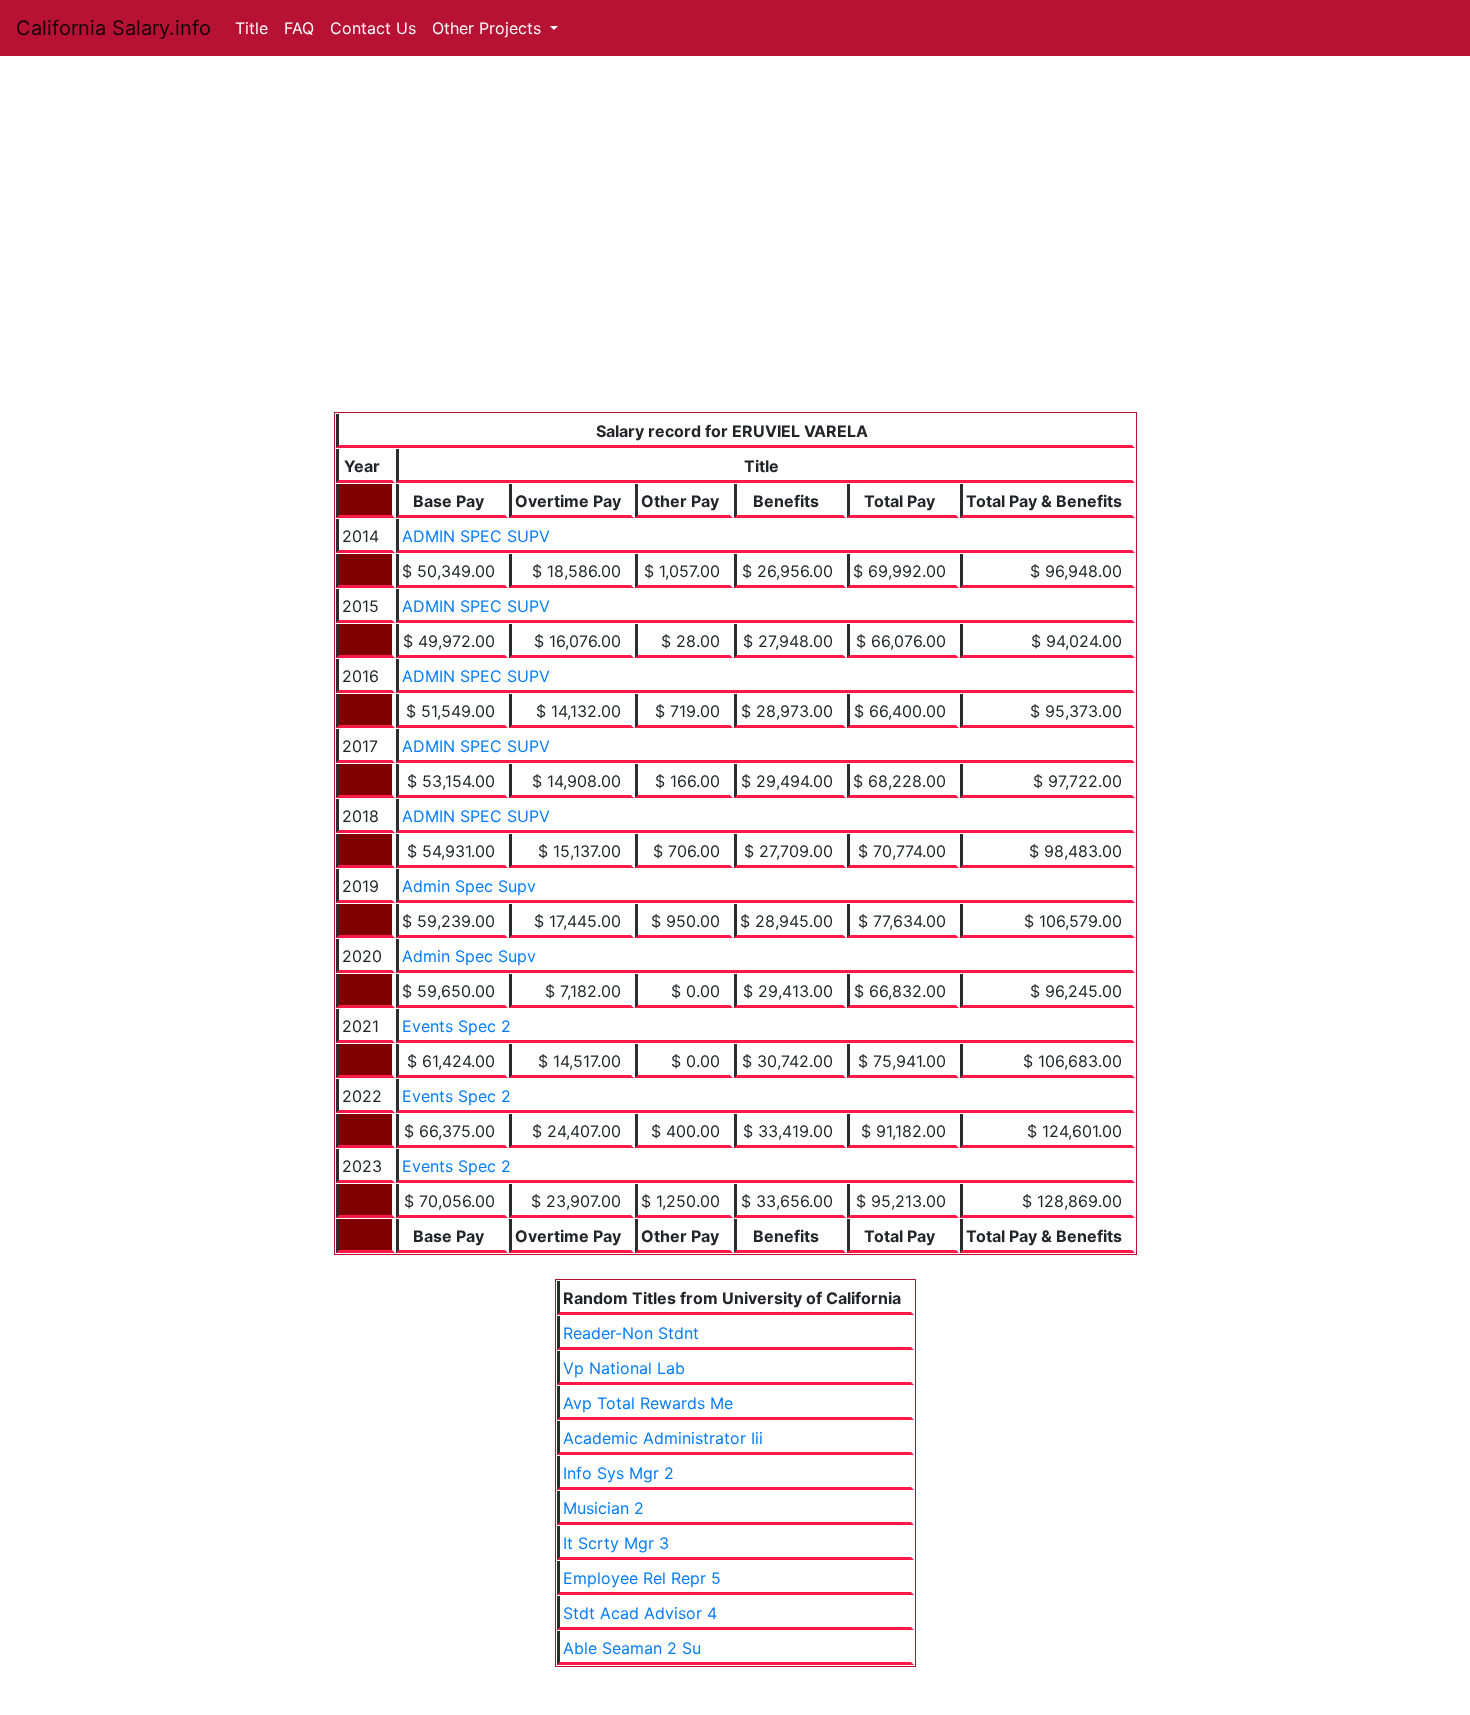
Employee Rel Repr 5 (642, 1578)
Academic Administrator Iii (663, 1438)
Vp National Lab (624, 1368)
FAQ (299, 28)
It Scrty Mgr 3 (616, 1543)
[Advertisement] (735, 262)
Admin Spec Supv (469, 886)
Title (251, 28)
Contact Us (373, 28)
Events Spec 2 (456, 1026)
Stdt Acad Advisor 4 (640, 1613)
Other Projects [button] (489, 28)
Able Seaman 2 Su (632, 1648)
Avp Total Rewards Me (648, 1403)
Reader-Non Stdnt (631, 1333)
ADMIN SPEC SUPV (476, 536)
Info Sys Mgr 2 (618, 1473)
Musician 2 (603, 1508)
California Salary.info (113, 28)
